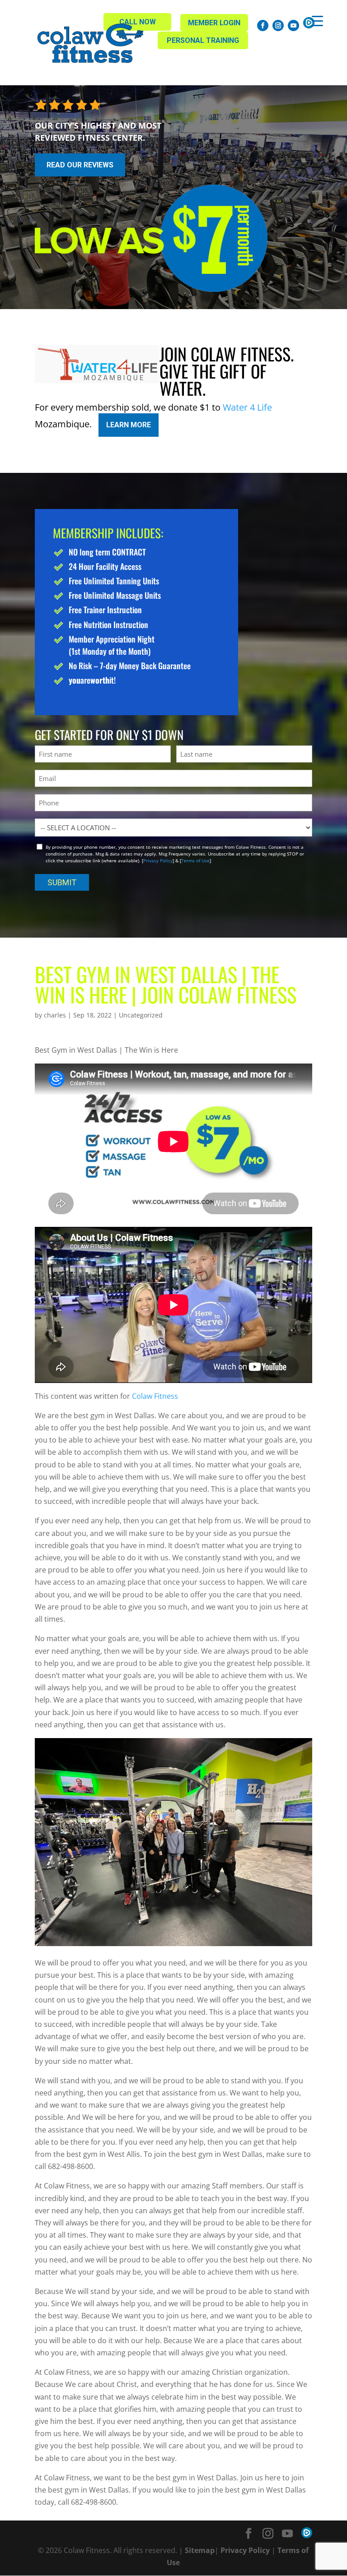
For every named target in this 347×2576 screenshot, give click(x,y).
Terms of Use (195, 860)
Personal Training (203, 40)
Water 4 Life (247, 407)
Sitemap (200, 2550)
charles (55, 1015)
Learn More (129, 425)
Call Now (138, 22)
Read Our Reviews (80, 165)
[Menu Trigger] (317, 21)
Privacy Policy (158, 860)
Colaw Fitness (155, 1396)
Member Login (214, 23)
